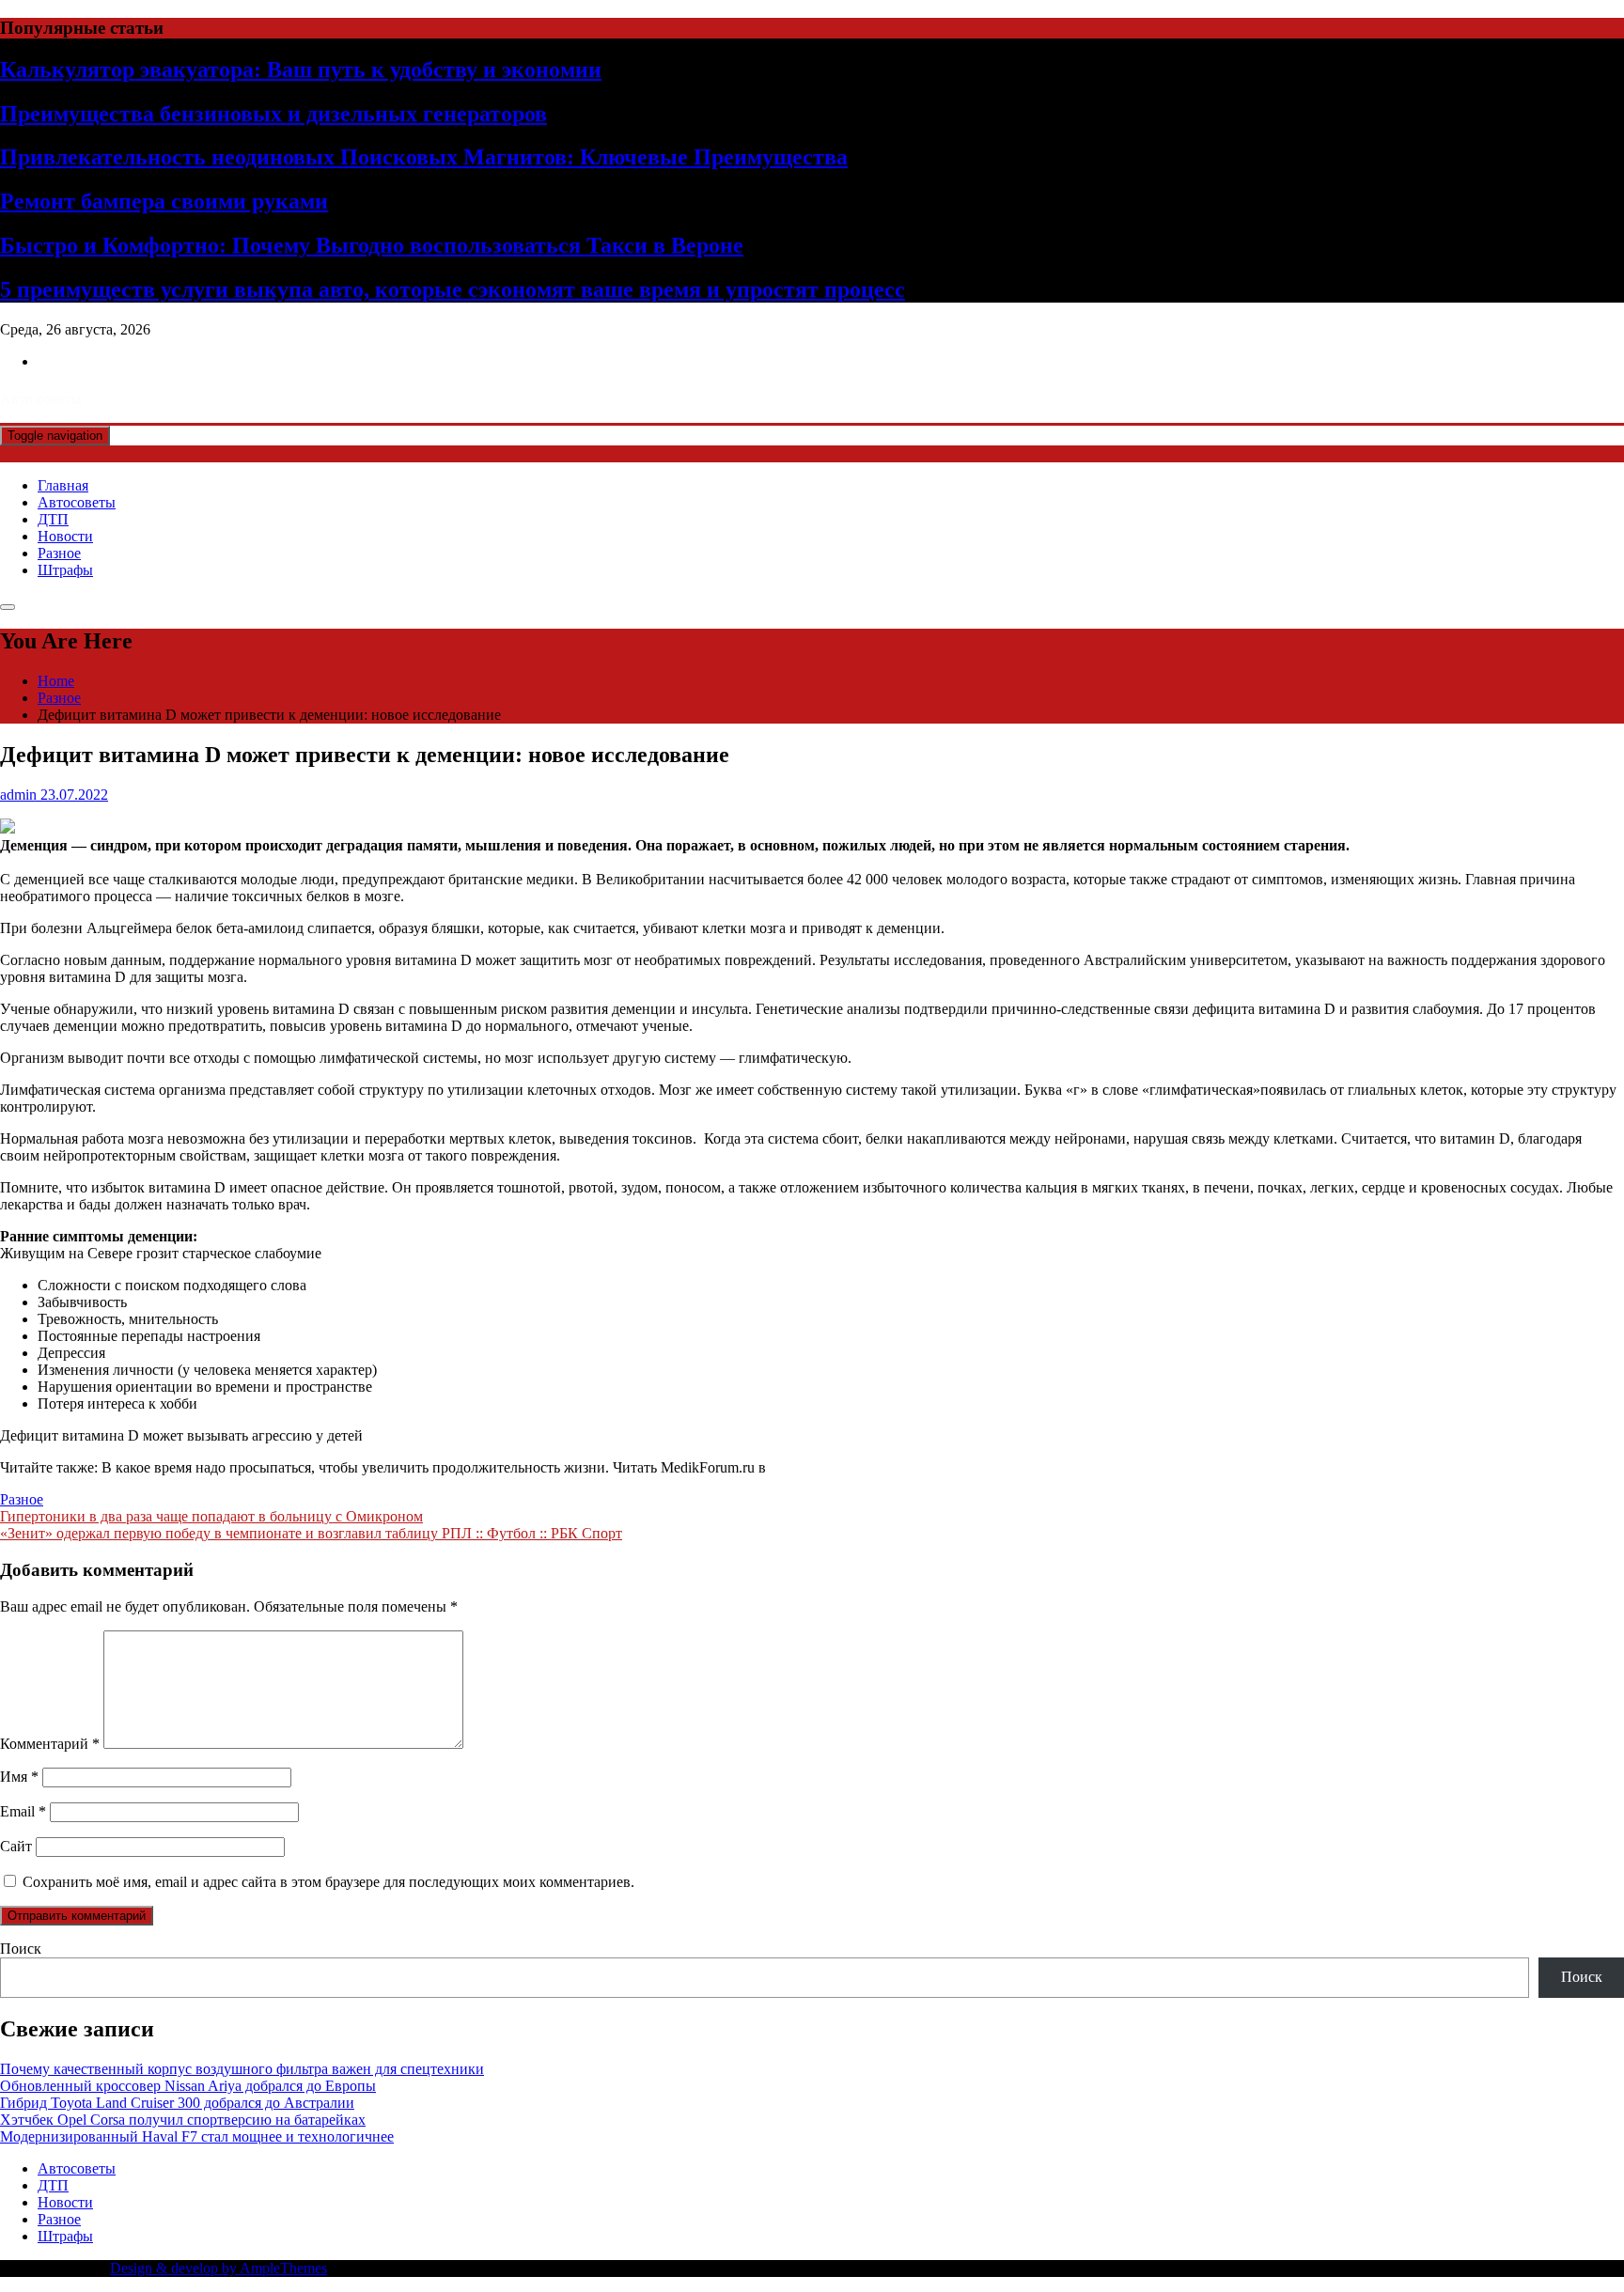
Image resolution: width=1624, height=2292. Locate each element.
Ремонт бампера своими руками (164, 201)
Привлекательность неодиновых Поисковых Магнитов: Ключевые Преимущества (424, 157)
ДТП (53, 519)
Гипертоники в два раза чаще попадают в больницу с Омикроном (211, 1516)
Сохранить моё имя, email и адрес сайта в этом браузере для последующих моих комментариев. (328, 1882)
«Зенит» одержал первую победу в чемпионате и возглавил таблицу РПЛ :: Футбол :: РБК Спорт (311, 1533)
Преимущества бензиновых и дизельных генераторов (273, 114)
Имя (19, 1777)
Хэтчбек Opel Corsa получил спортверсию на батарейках (183, 2120)
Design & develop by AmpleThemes (219, 2268)
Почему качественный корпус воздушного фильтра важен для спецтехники (242, 2069)
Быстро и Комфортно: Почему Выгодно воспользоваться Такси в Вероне (372, 245)
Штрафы (65, 570)
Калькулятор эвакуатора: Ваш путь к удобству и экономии (301, 70)
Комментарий (50, 1744)
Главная (63, 485)
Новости (65, 536)
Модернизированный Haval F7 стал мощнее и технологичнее (197, 2136)
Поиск (21, 1949)
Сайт (16, 1846)
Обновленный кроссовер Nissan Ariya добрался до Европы (188, 2086)
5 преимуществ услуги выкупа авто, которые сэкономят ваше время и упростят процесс (453, 289)
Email (23, 1811)
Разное (59, 553)
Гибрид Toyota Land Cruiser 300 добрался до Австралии (177, 2103)
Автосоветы (77, 502)
